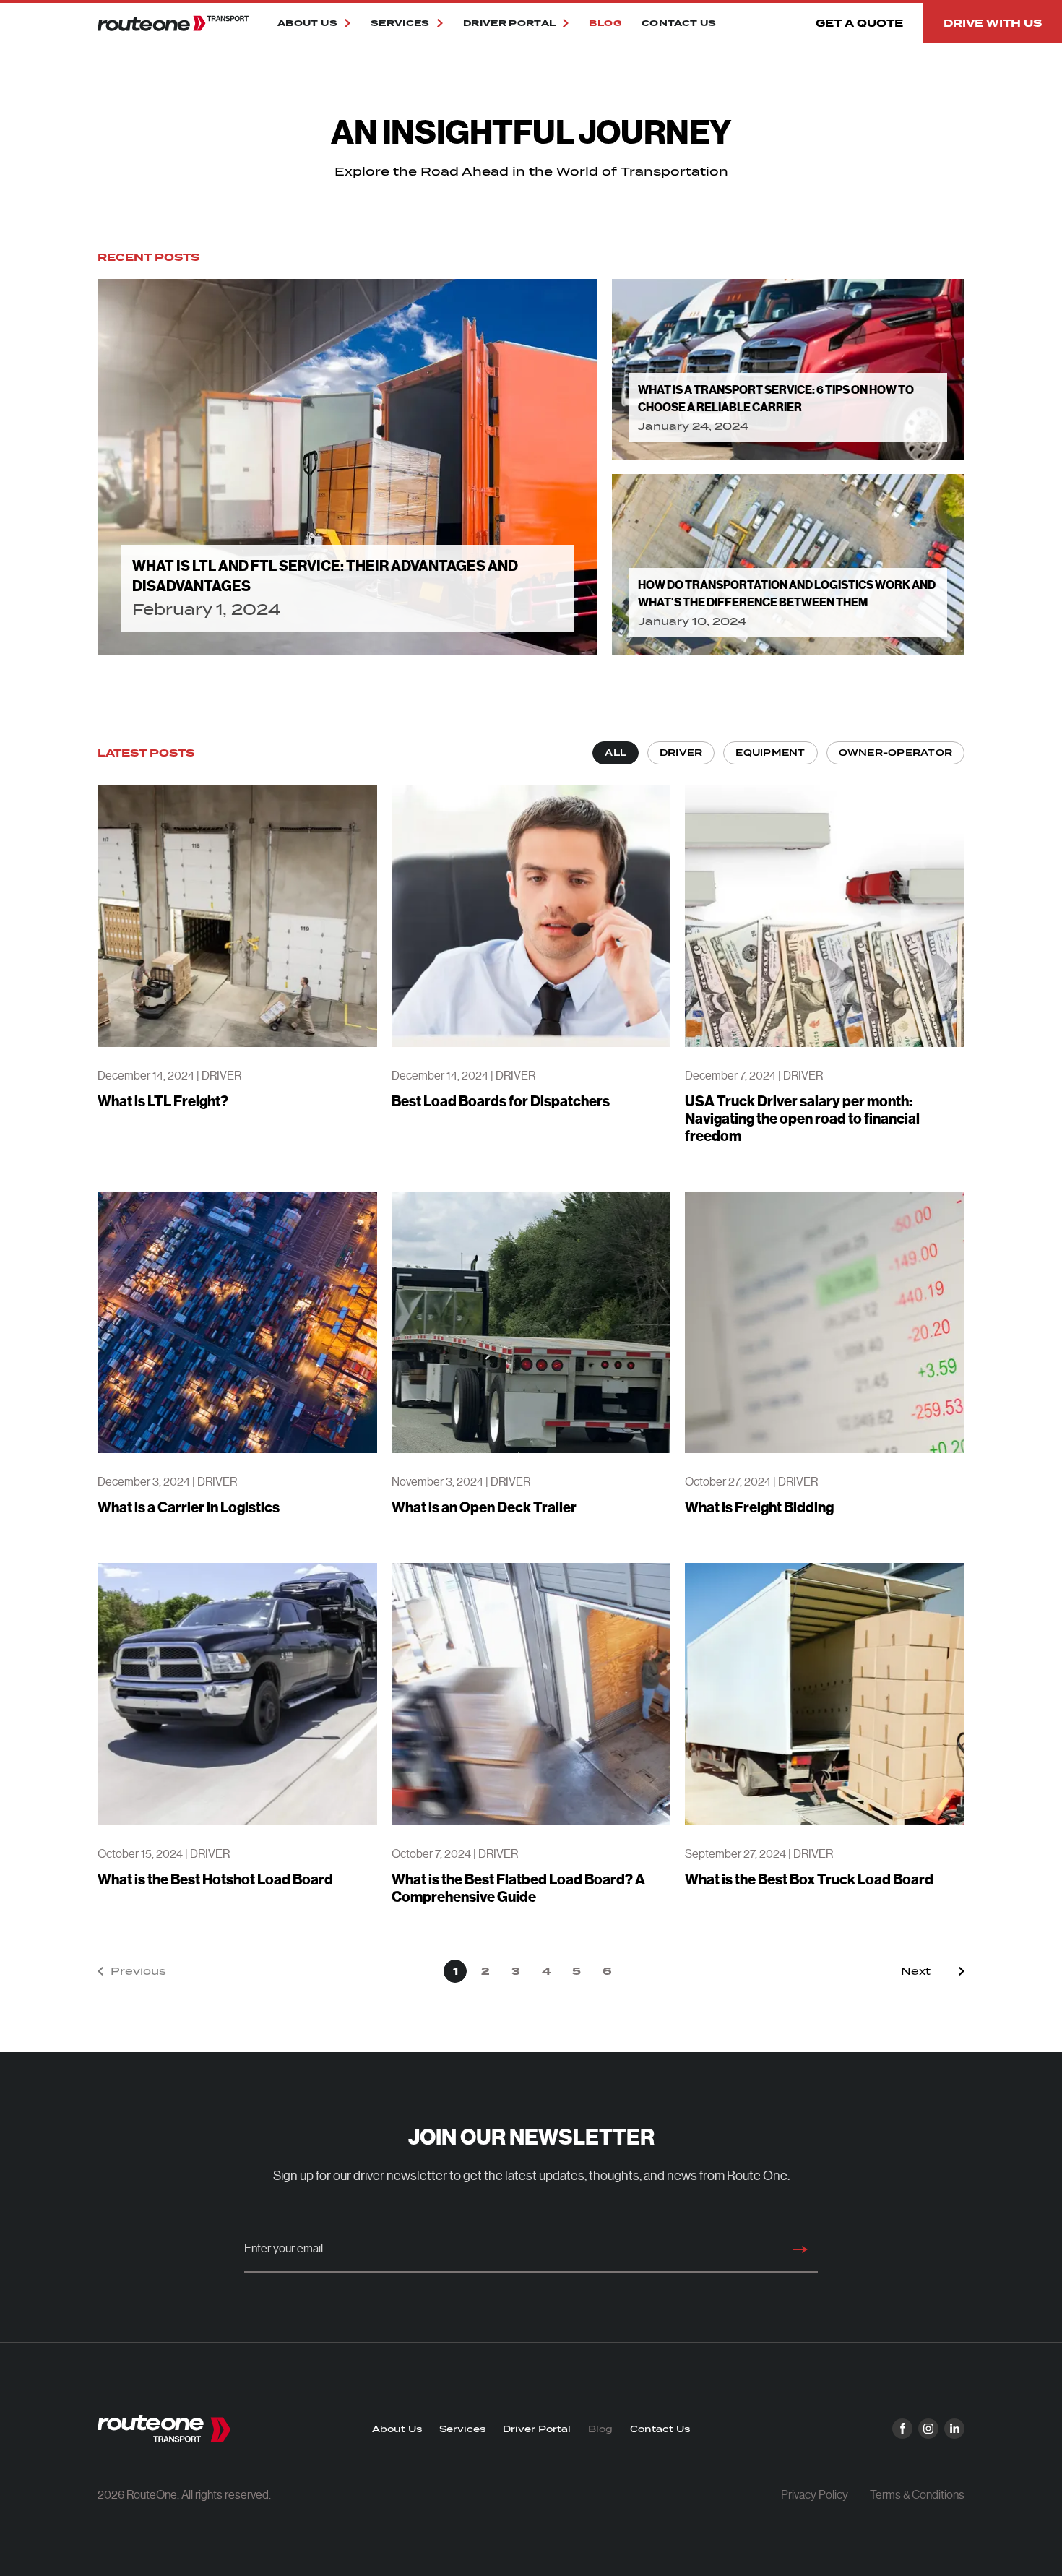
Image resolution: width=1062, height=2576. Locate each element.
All (616, 753)
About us (307, 23)
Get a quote (859, 23)
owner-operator (895, 753)
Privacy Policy (815, 2495)
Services (400, 23)
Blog (605, 23)
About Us (397, 2429)
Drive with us (993, 23)
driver (681, 753)
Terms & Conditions (917, 2495)
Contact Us (679, 23)
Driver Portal (537, 2429)
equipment (770, 753)
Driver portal (510, 23)
